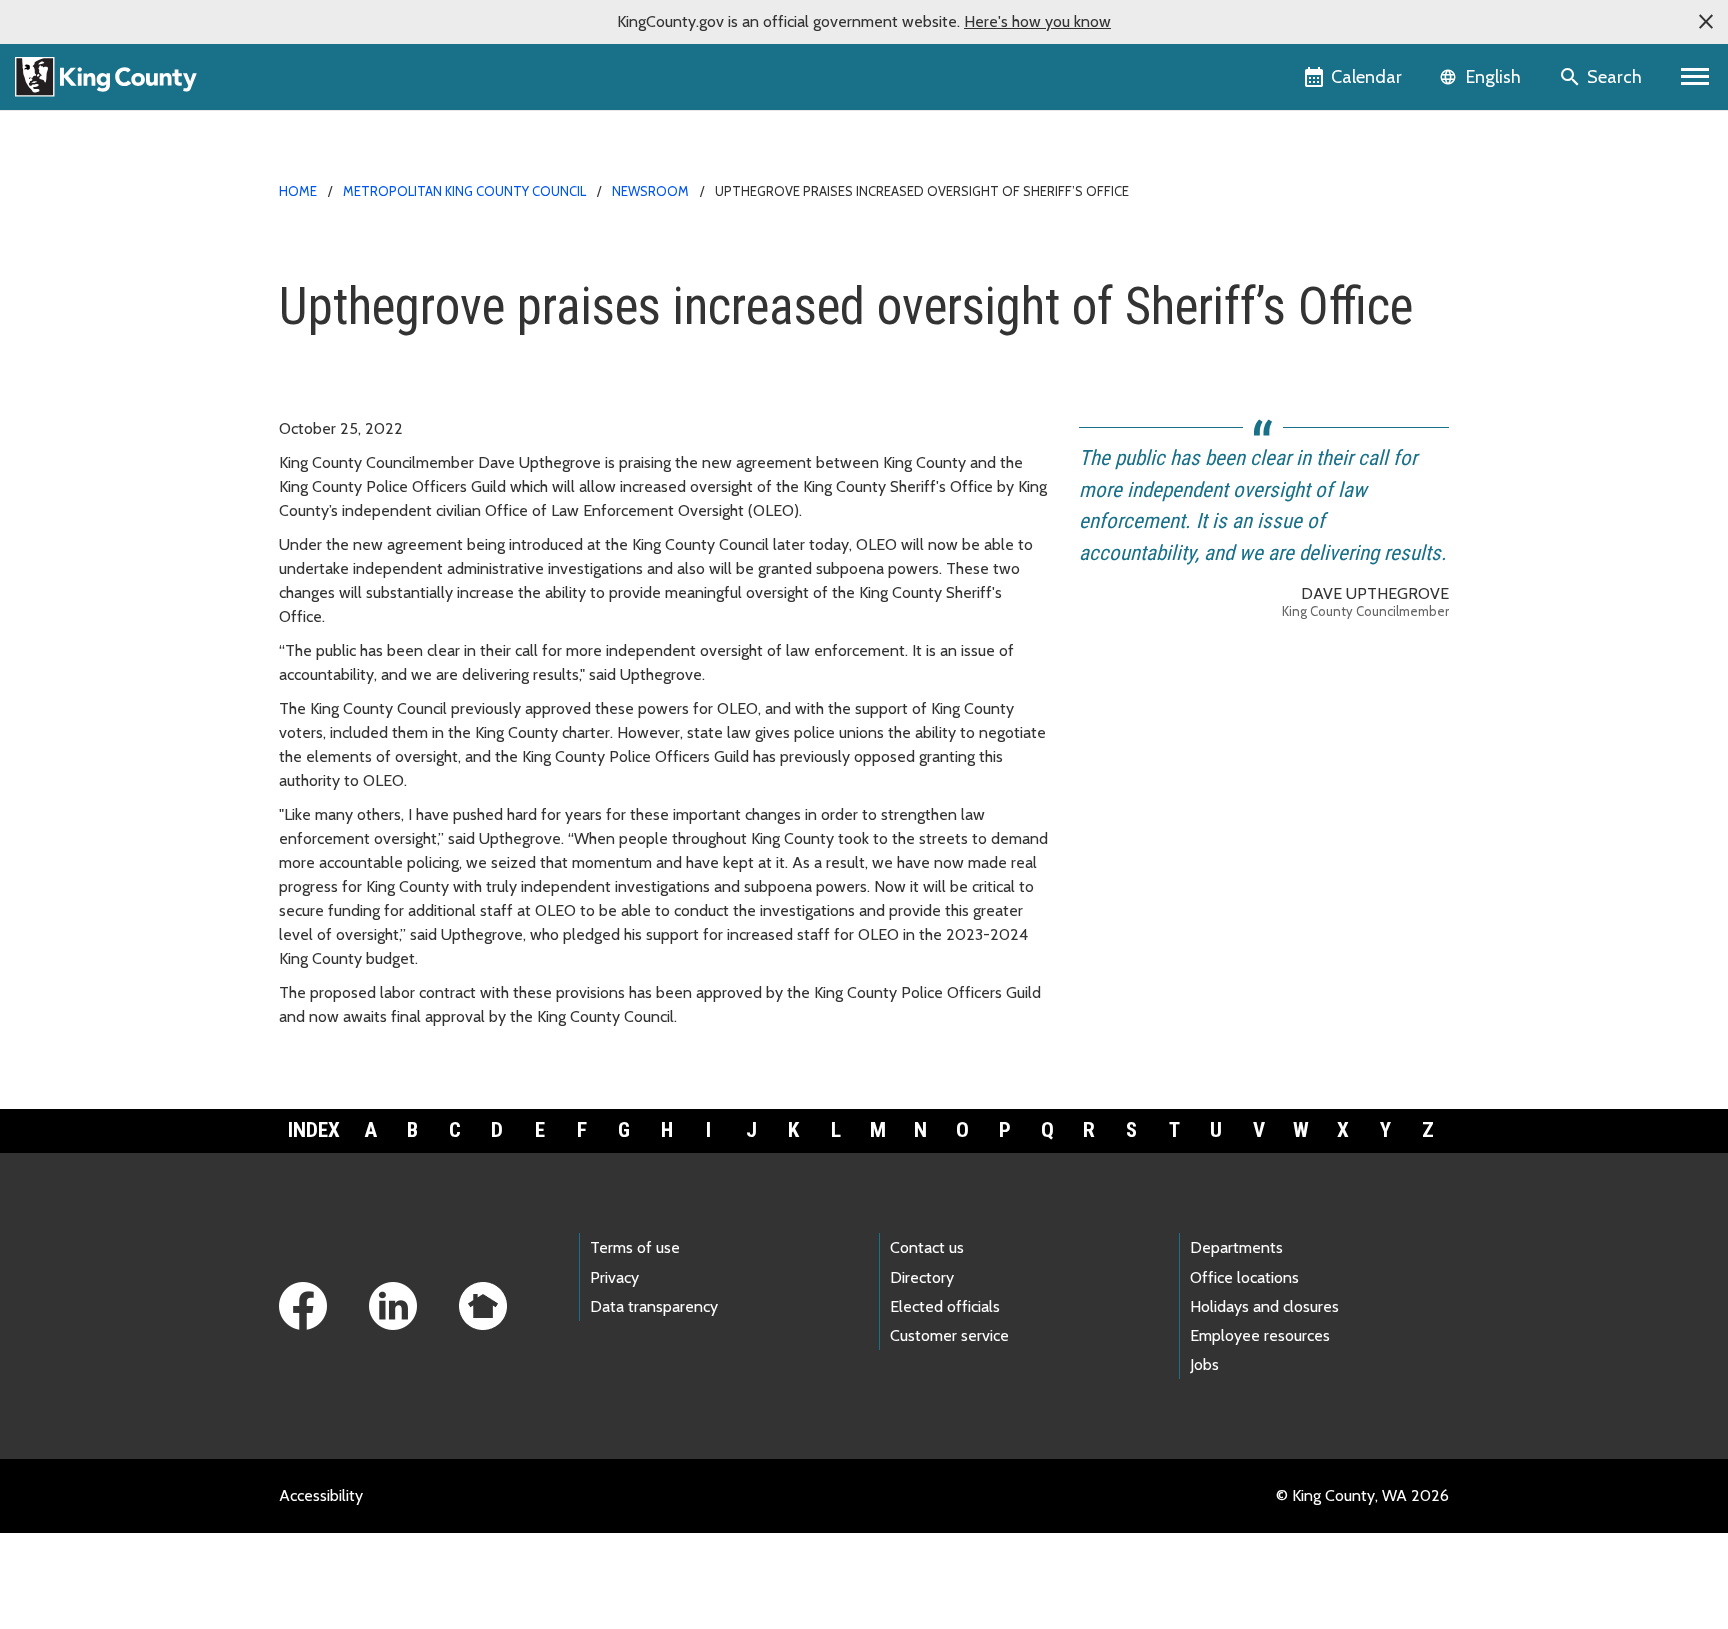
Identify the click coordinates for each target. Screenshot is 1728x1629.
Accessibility (321, 1495)
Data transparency (654, 1306)
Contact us (927, 1247)
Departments (1236, 1247)
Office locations (1244, 1277)
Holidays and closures (1264, 1306)
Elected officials (945, 1306)
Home (298, 191)
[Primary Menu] (1695, 77)
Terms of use (635, 1247)
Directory (922, 1277)
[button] (1706, 22)
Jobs (1204, 1364)
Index (314, 1130)
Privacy (614, 1277)
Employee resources (1260, 1335)
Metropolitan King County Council (464, 191)
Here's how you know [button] (1037, 21)
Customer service (949, 1335)
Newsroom (650, 191)
